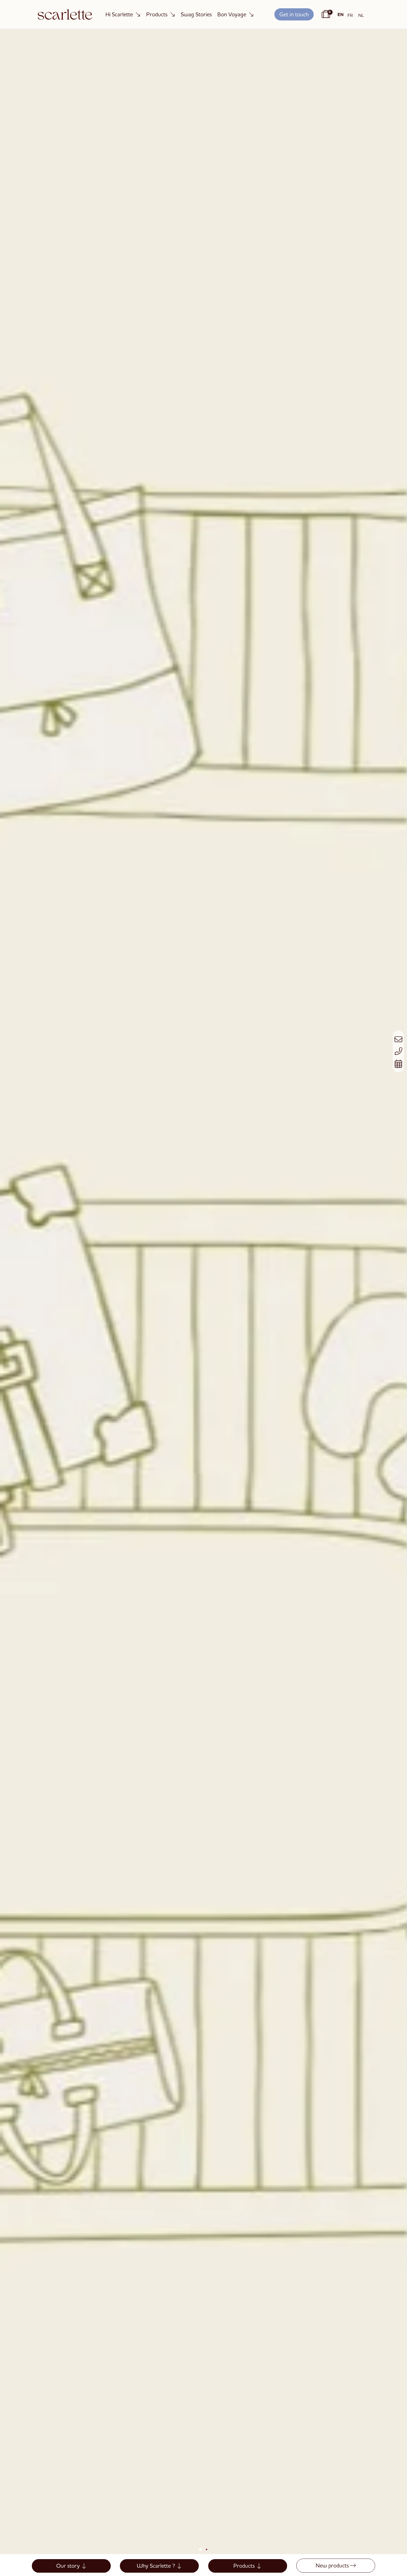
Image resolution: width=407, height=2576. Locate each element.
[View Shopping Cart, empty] (325, 14)
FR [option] (350, 15)
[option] (350, 15)
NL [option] (361, 15)
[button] (294, 15)
